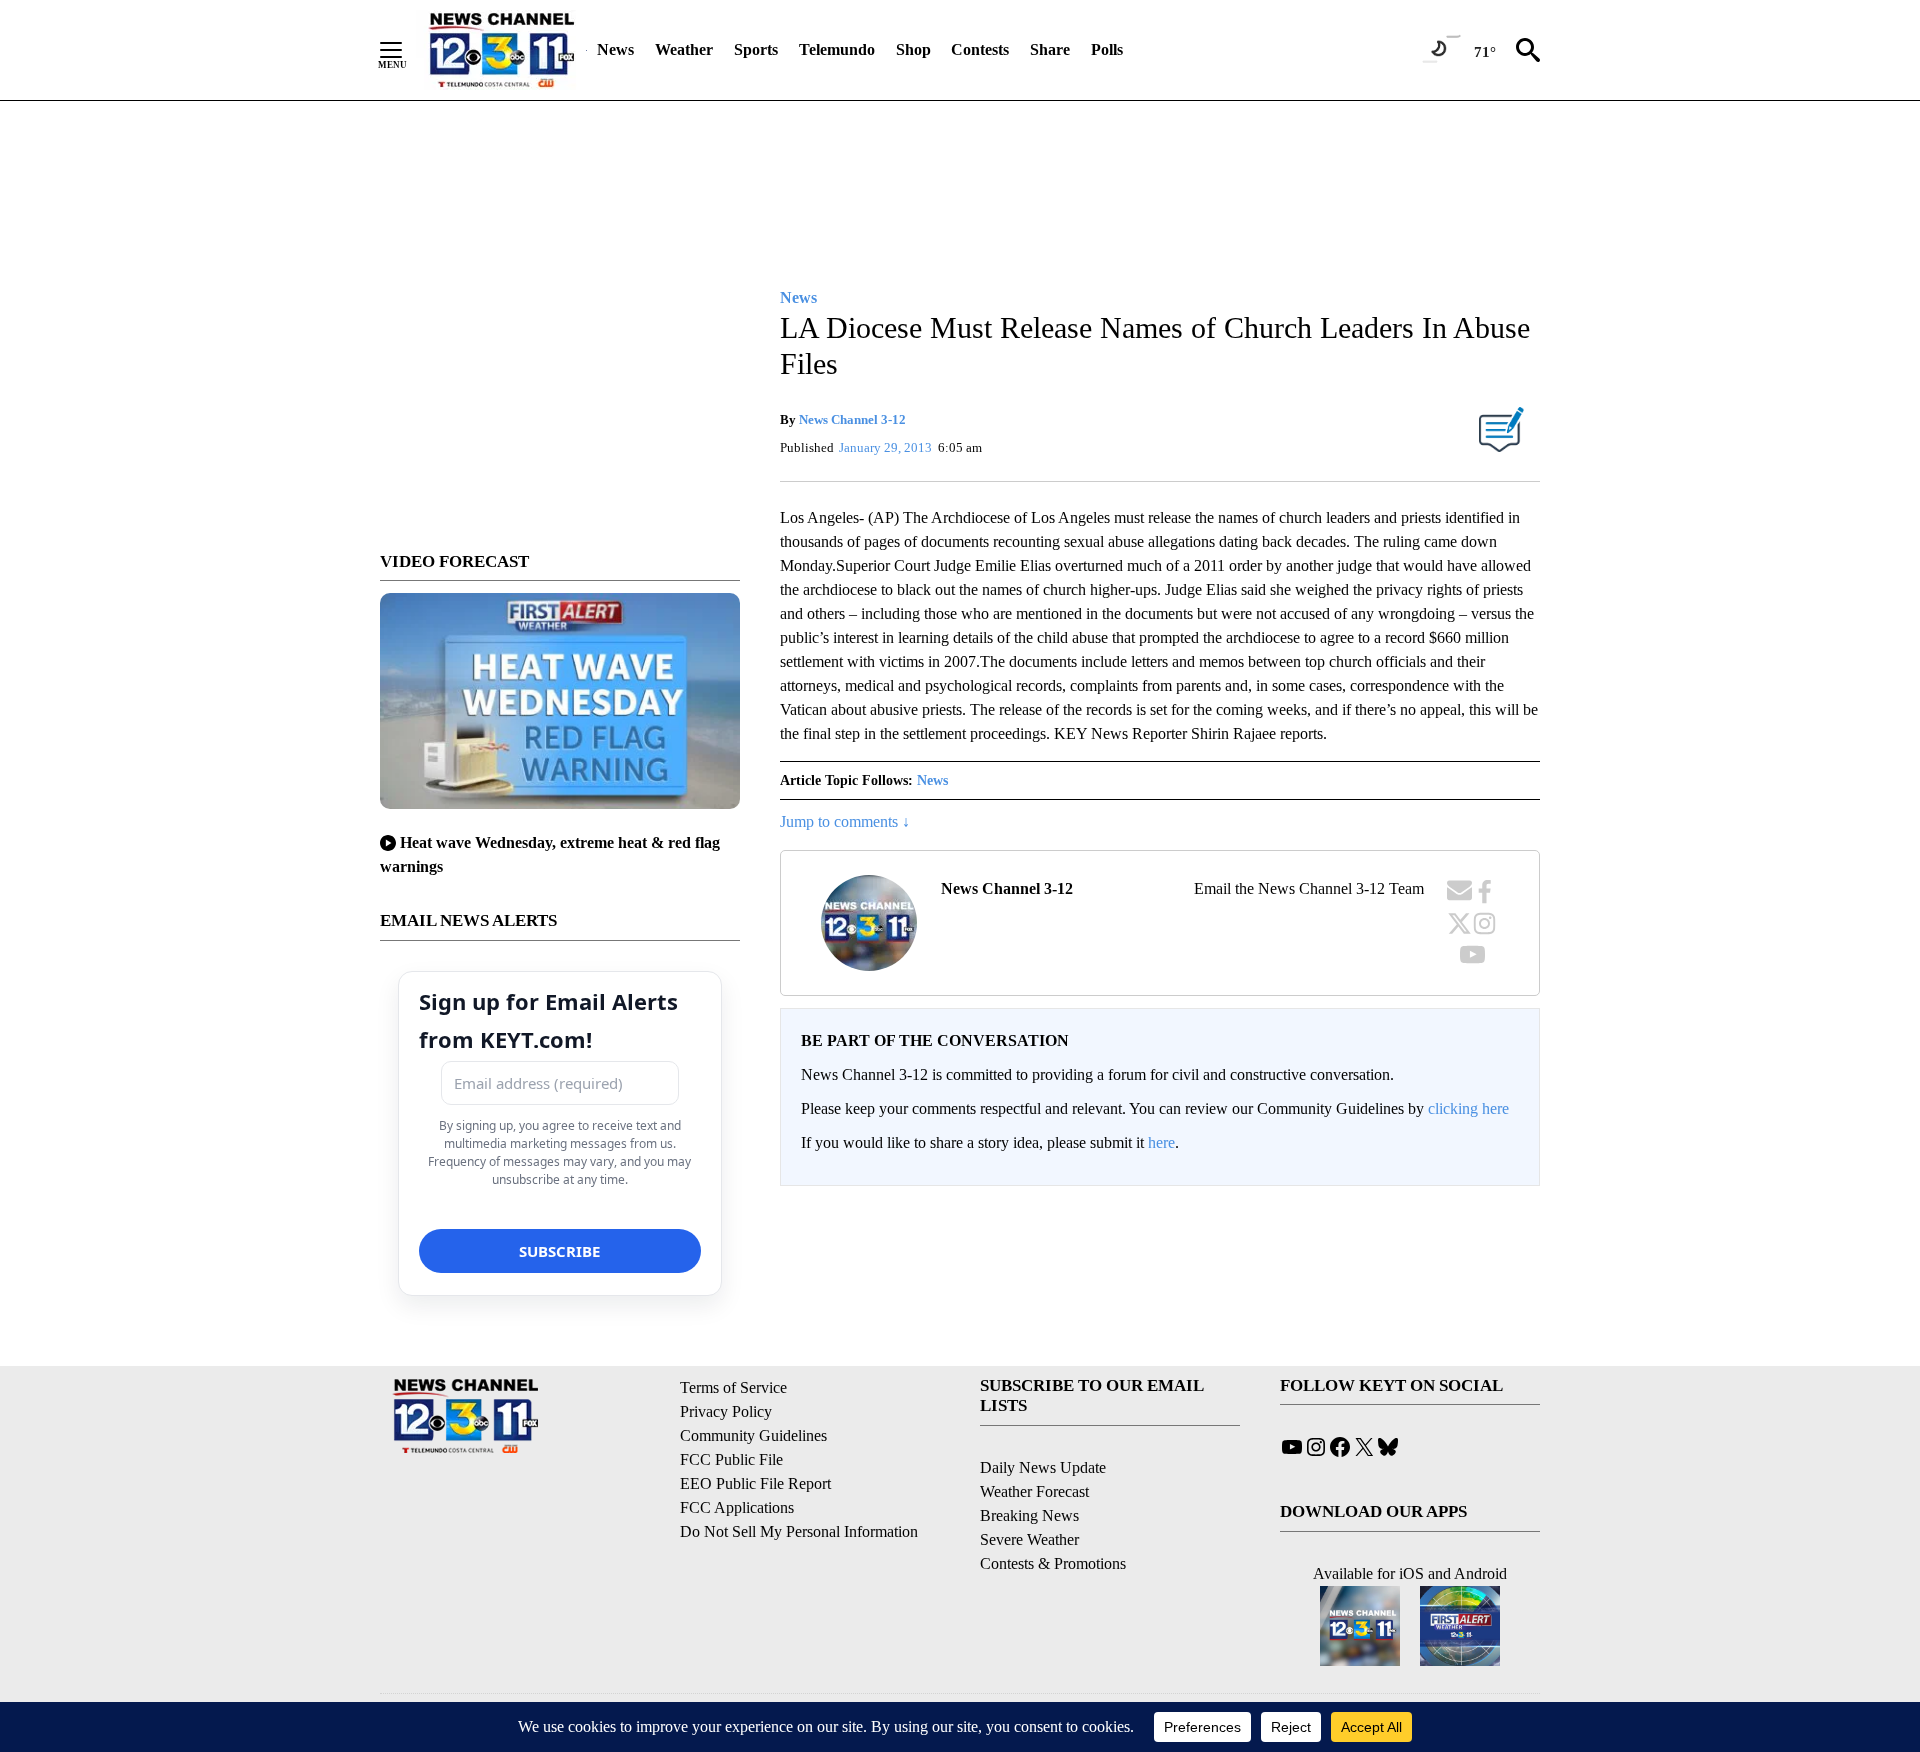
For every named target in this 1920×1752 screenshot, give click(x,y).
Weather (684, 49)
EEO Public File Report (755, 1483)
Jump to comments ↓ (845, 821)
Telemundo (837, 49)
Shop (913, 49)
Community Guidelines (753, 1435)
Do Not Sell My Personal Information (799, 1531)
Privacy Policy (726, 1411)
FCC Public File (731, 1459)
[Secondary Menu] (406, 50)
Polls (1107, 49)
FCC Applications (737, 1507)
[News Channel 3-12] (501, 50)
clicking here (1468, 1108)
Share (1050, 49)
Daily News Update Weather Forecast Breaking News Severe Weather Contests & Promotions (1053, 1515)
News (615, 49)
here (1161, 1142)
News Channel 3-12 (852, 419)
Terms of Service (733, 1387)
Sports (756, 49)
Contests (980, 49)
